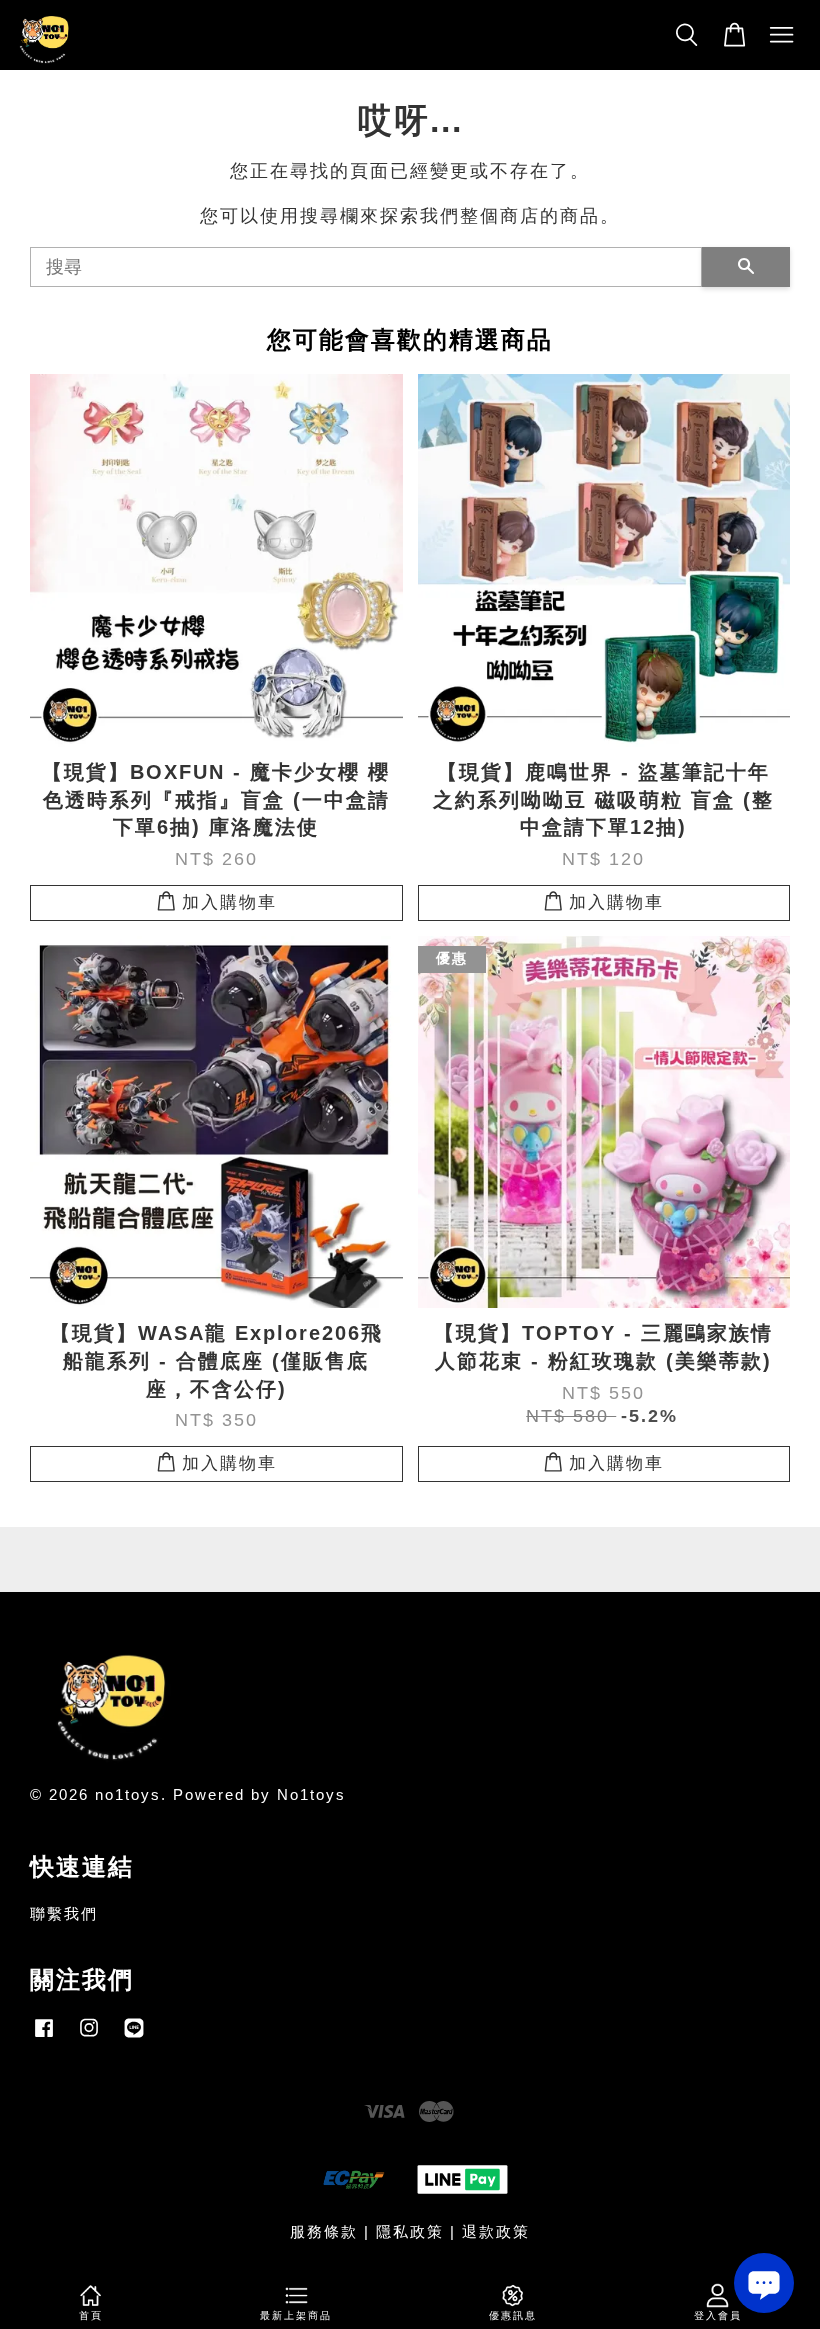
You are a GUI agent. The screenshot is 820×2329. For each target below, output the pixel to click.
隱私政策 (410, 2231)
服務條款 (324, 2231)
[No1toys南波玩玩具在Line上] (134, 2036)
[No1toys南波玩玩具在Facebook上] (44, 2036)
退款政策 (496, 2231)
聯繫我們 (64, 1913)
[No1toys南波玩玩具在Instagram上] (89, 2036)
